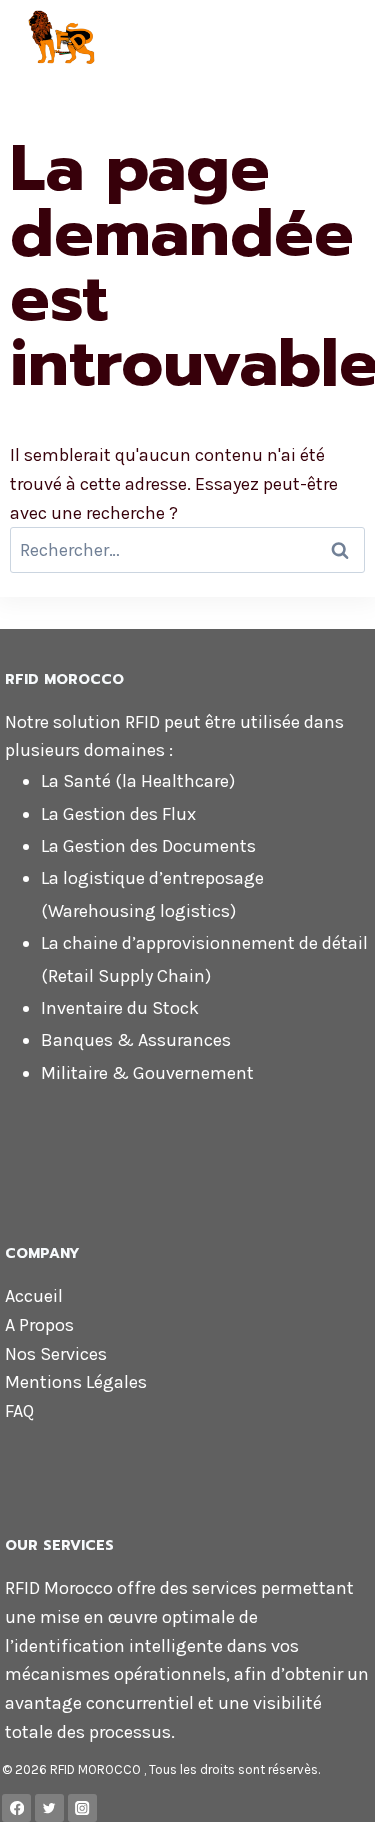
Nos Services (56, 1354)
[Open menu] (351, 39)
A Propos (39, 1325)
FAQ (19, 1411)
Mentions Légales (76, 1382)
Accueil (34, 1296)
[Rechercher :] (187, 550)
